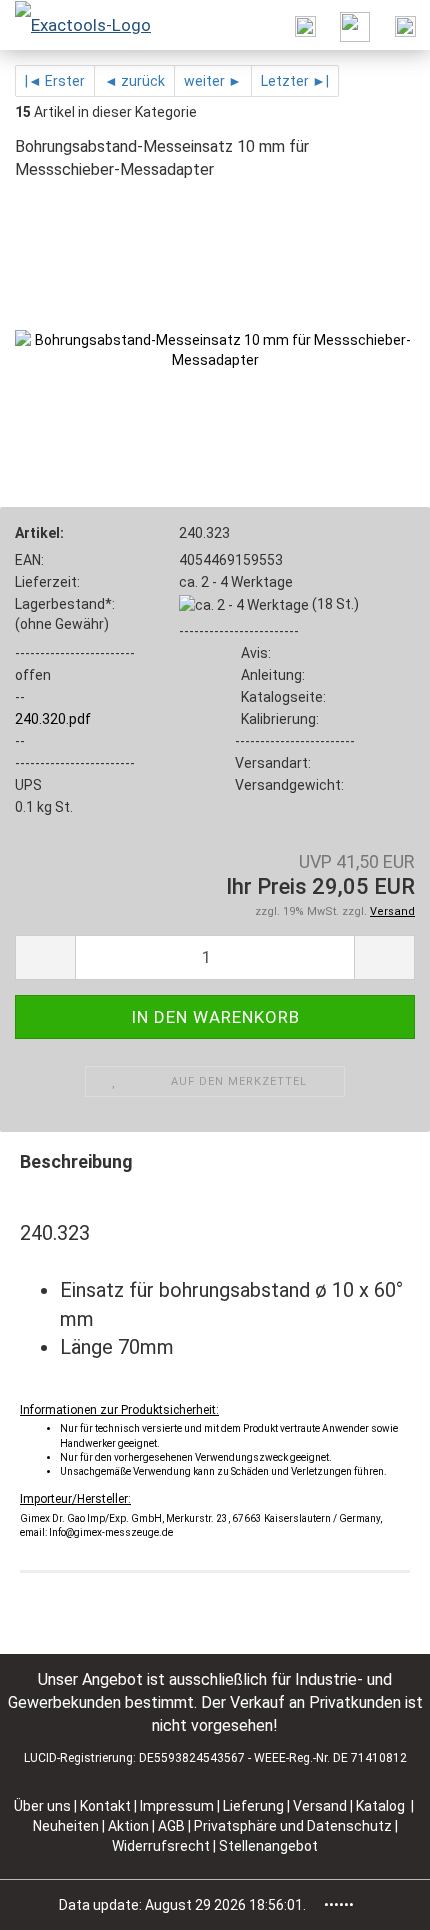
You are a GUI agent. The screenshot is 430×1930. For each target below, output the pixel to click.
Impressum (178, 1806)
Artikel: (39, 533)
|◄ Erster (55, 81)
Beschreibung (76, 1161)
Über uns (42, 1806)
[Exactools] (75, 25)
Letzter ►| (295, 81)
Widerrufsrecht (162, 1846)
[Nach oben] (375, 1900)
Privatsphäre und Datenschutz (294, 1826)
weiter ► (213, 81)
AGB (173, 1826)
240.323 (204, 533)
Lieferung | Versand (286, 1806)
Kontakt (105, 1806)
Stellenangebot (268, 1846)
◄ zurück (134, 81)
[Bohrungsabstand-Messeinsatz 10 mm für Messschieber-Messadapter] (215, 348)
